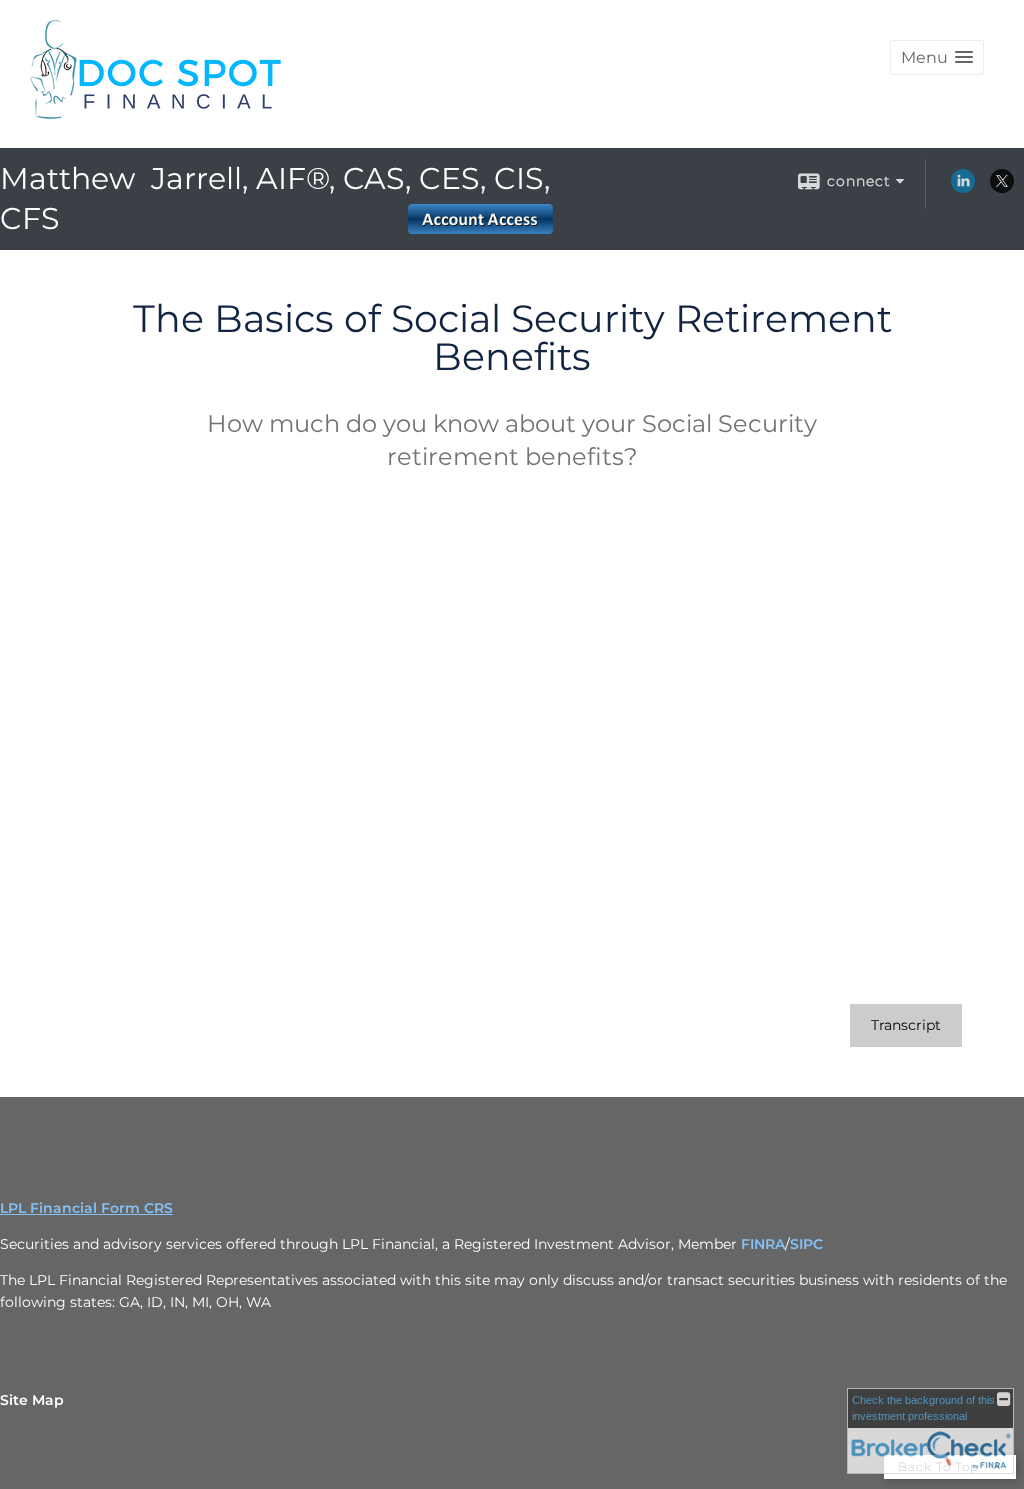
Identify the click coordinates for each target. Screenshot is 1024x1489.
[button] (937, 57)
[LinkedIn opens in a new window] (963, 188)
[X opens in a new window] (1002, 188)
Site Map (32, 1400)
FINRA (763, 1244)
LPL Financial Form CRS (86, 1208)
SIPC (806, 1244)
